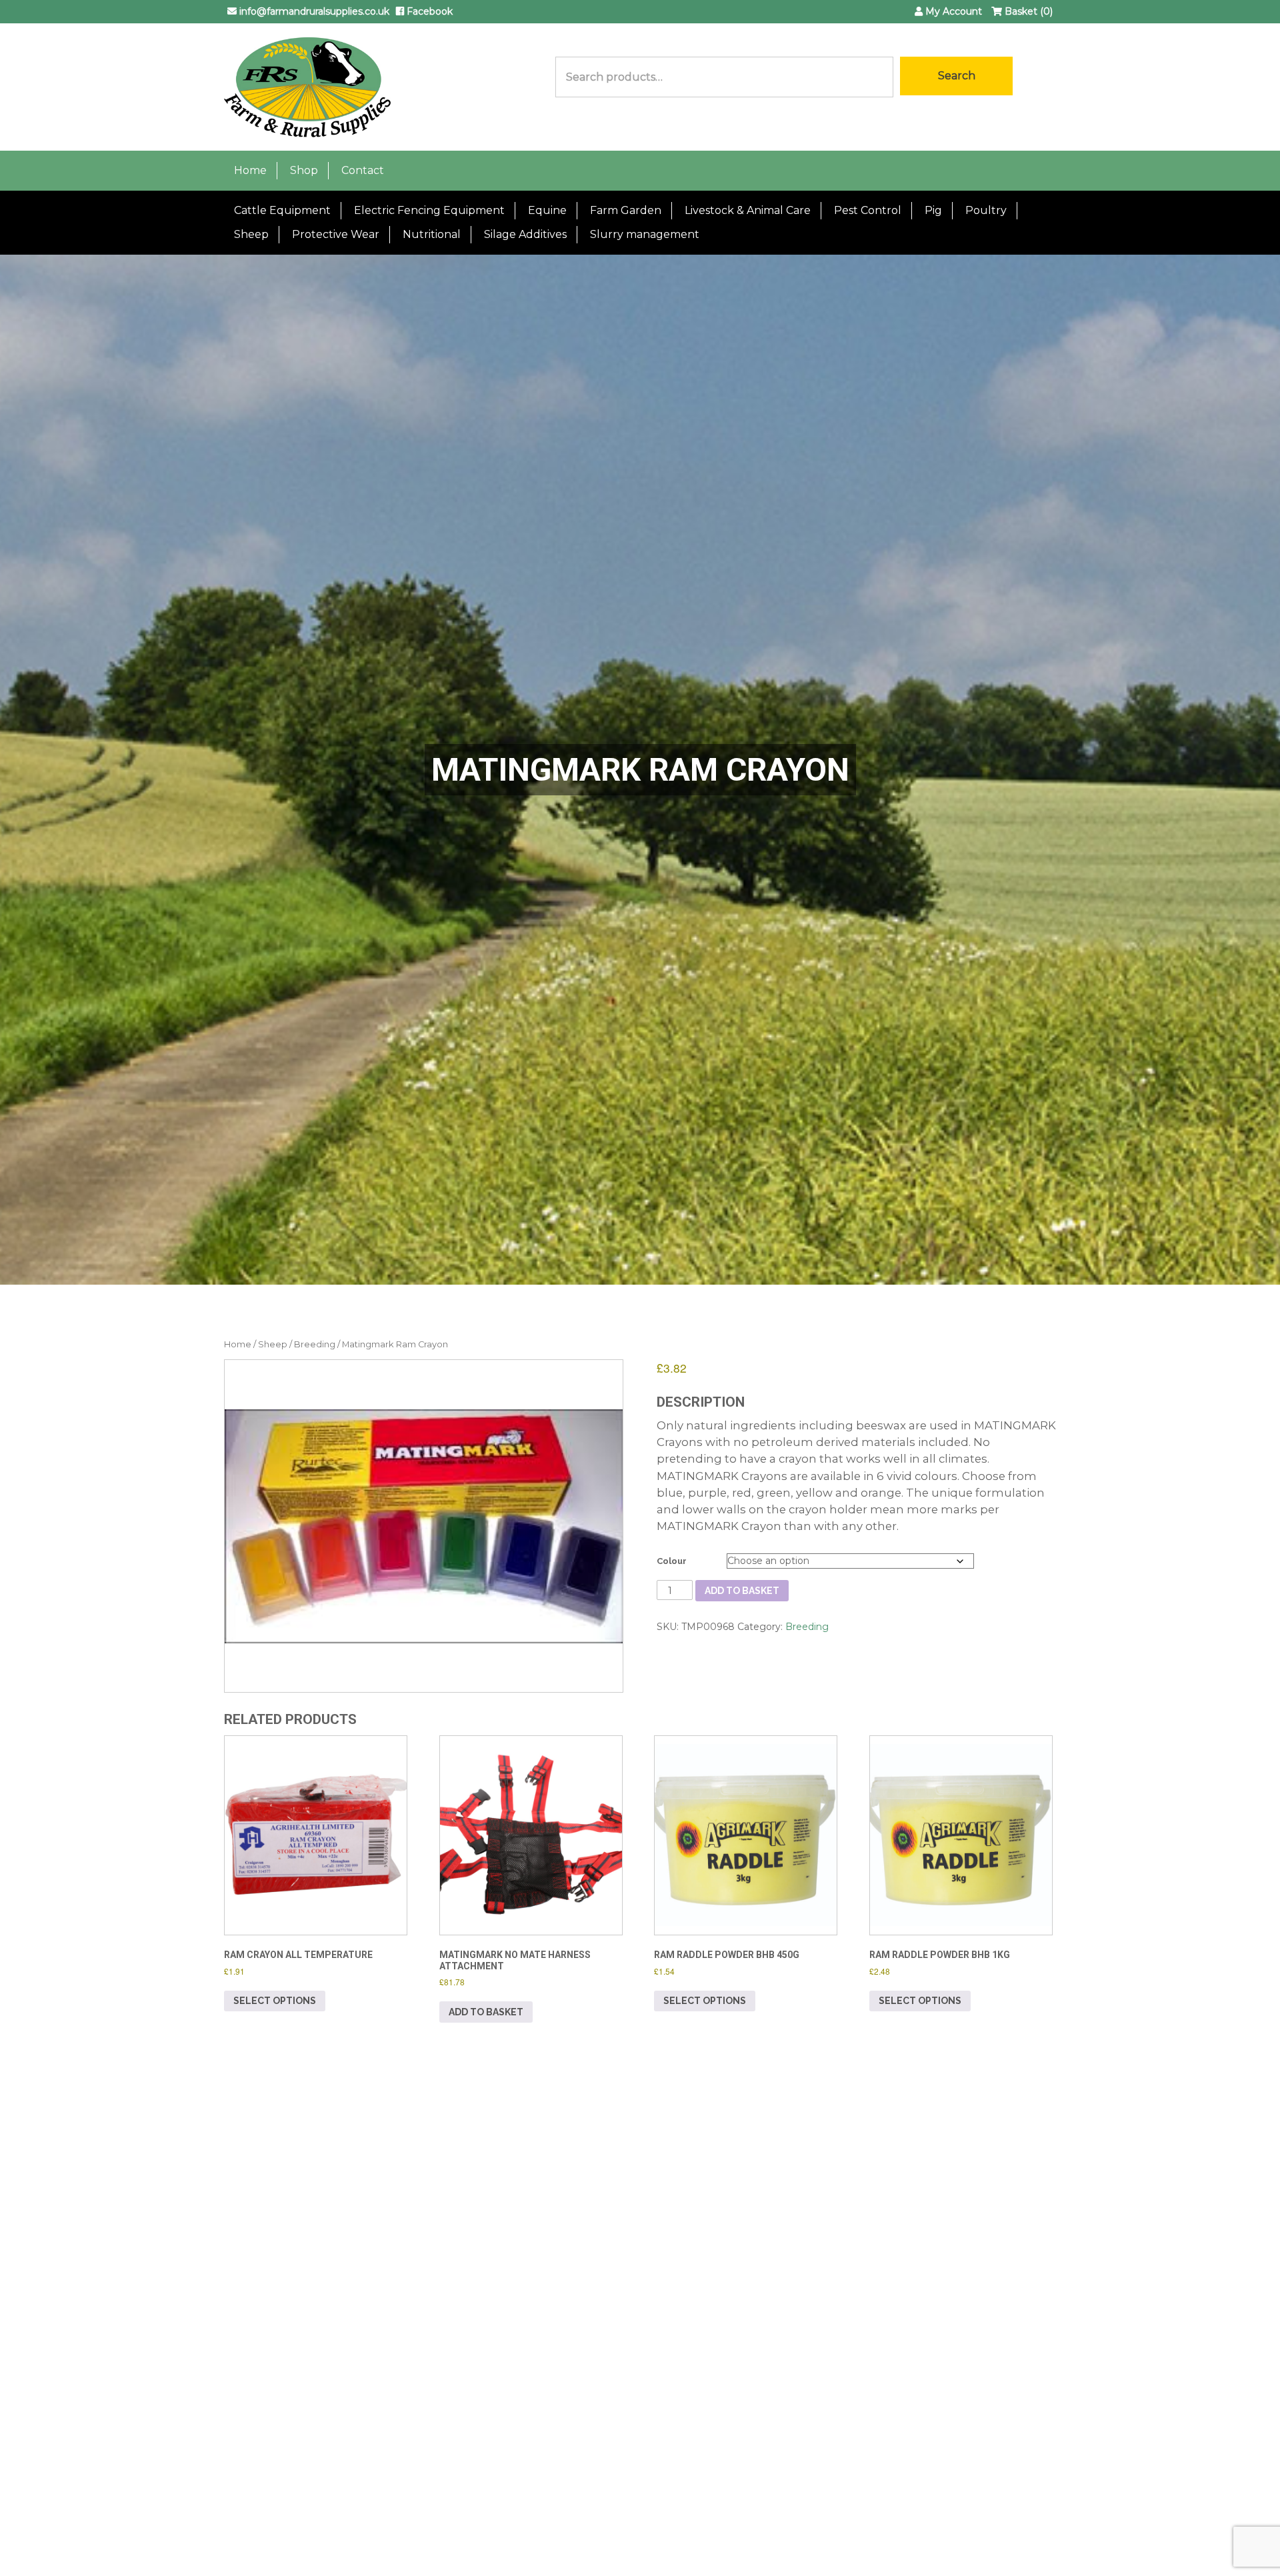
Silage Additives (525, 234)
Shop (304, 170)
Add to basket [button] (486, 2012)
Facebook (428, 11)
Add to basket (742, 1591)
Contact (363, 170)
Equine (547, 210)
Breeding (315, 1344)
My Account (952, 11)
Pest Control (868, 210)
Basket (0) (1027, 11)
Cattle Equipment (282, 210)
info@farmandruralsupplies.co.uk (313, 11)
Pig (933, 210)
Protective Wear (336, 234)
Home (250, 170)
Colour (672, 1561)
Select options (275, 2001)
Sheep (251, 234)
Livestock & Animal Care (748, 210)
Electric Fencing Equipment (429, 210)
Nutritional (432, 234)
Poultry (986, 210)
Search (957, 76)
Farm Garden (626, 210)
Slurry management (645, 234)
